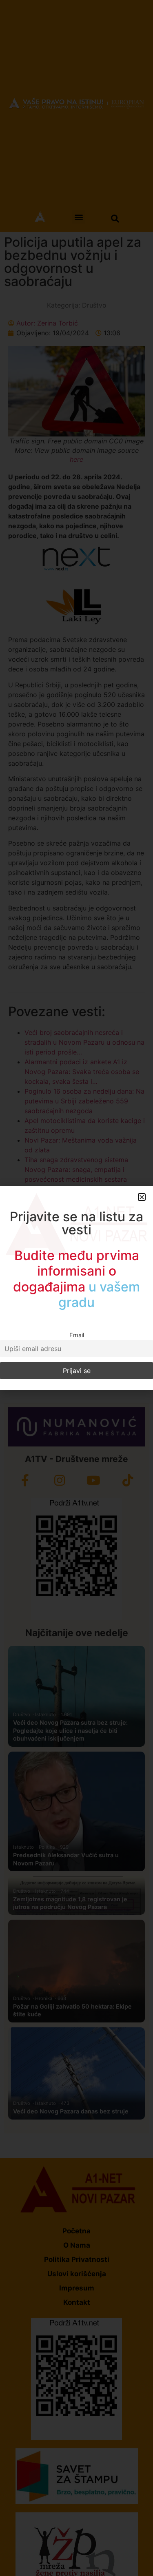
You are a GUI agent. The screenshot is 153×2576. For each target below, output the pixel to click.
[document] (76, 1288)
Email (77, 1335)
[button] (142, 1197)
